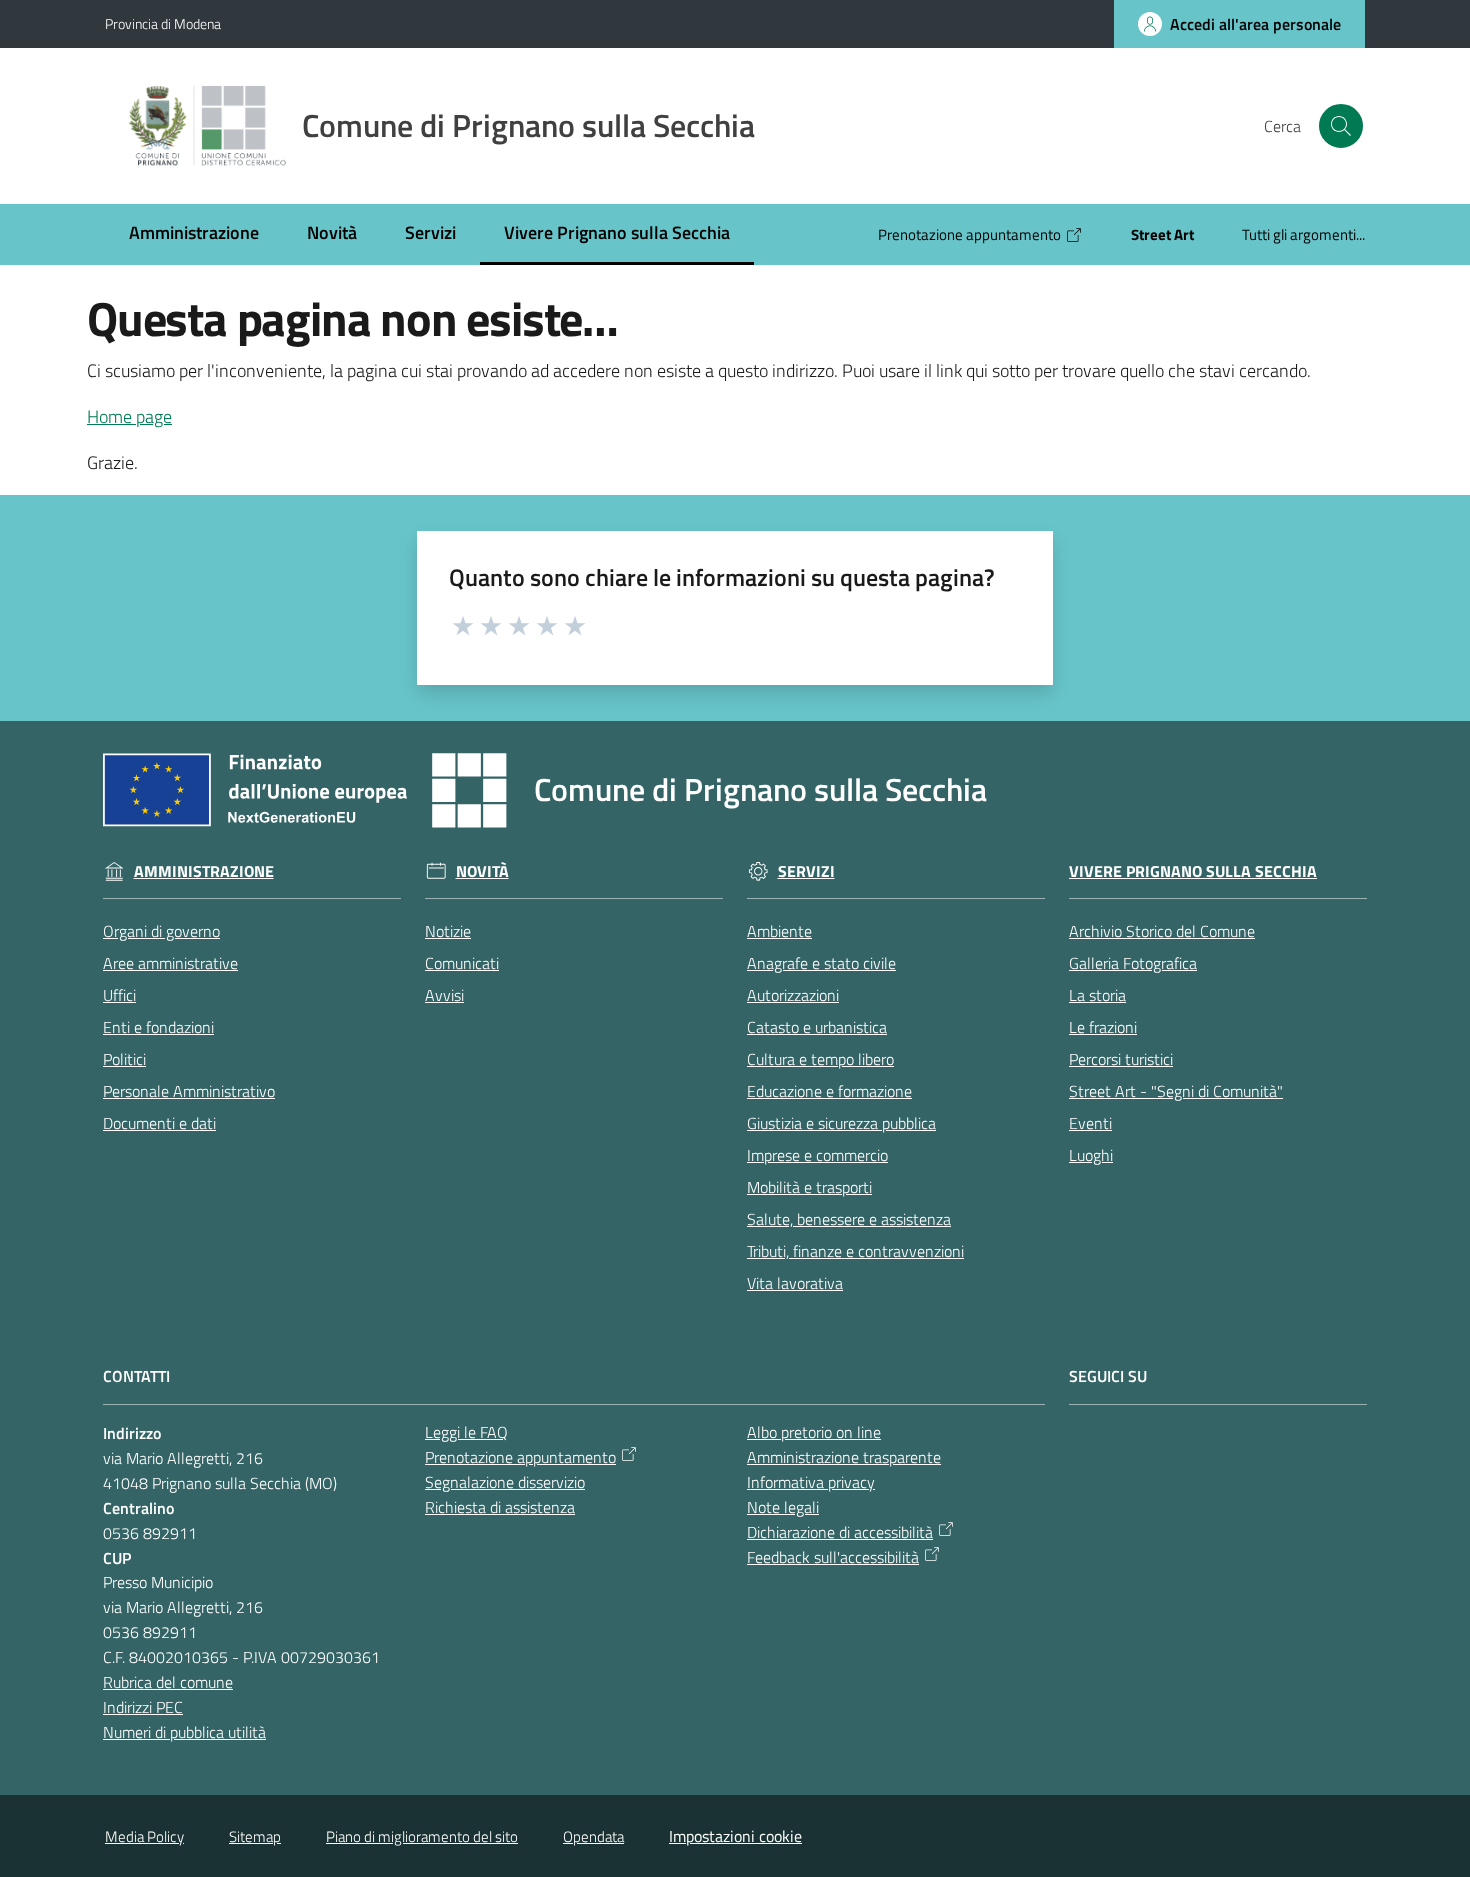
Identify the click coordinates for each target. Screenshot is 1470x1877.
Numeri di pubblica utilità (184, 1732)
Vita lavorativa (795, 1283)
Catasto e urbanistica (817, 1027)
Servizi (806, 871)
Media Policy (144, 1836)
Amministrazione (204, 871)
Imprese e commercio (817, 1155)
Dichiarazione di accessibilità (840, 1532)
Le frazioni (1103, 1027)
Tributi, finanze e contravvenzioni (855, 1251)
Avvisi (444, 995)
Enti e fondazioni (158, 1027)
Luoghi (1091, 1155)
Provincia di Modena (163, 23)
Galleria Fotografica (1133, 963)
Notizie (448, 931)
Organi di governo (161, 931)
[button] (1341, 126)
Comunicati (462, 963)
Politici (124, 1059)
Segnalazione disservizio (505, 1482)
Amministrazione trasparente (844, 1457)
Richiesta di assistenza (500, 1507)
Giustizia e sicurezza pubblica (841, 1123)
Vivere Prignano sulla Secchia (1193, 871)
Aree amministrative (170, 963)
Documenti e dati (159, 1123)
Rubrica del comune (168, 1682)
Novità (482, 871)
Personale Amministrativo (189, 1091)
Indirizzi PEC (143, 1707)
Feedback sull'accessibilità (833, 1557)
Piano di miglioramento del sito (422, 1836)
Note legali (783, 1507)
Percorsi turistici (1121, 1059)
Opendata (593, 1836)
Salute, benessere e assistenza (849, 1219)
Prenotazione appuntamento (520, 1457)
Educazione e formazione (829, 1091)
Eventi (1090, 1123)
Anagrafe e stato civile (821, 963)
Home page (129, 416)
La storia (1097, 995)
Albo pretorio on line (814, 1432)
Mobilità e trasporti (809, 1187)
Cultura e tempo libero (820, 1059)
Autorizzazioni (793, 995)
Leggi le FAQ (466, 1432)
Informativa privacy (811, 1482)
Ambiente (779, 931)
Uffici (119, 995)
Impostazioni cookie (735, 1836)
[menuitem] (194, 234)
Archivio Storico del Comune (1162, 931)
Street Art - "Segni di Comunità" (1176, 1091)
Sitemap (255, 1836)
